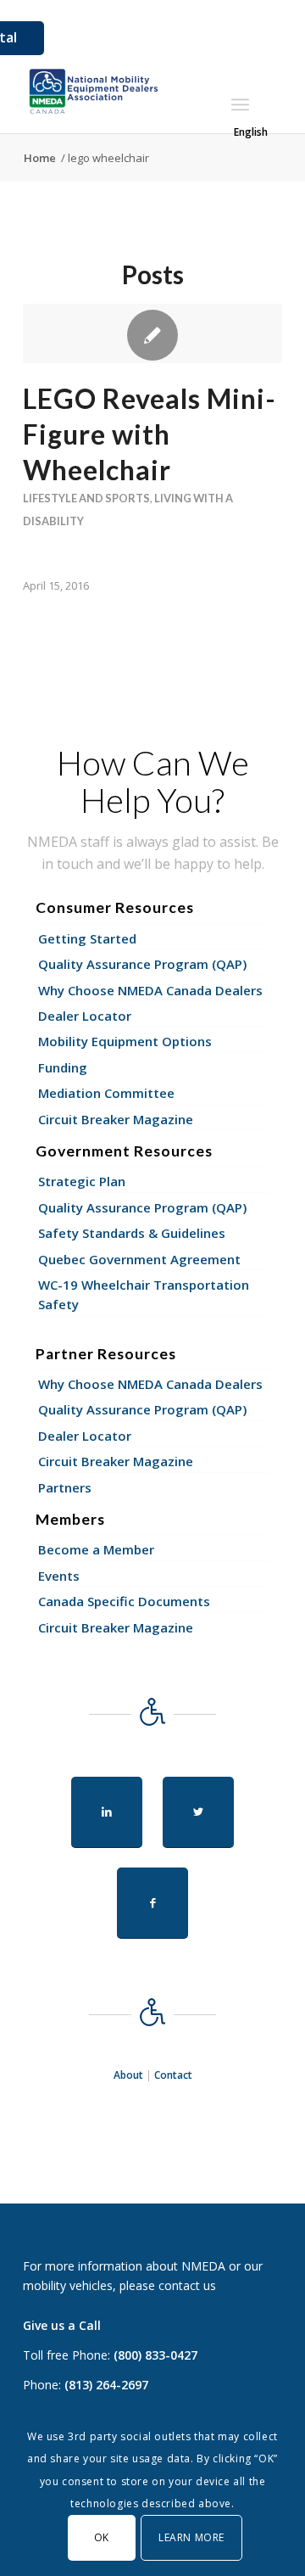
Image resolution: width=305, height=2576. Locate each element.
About (128, 2075)
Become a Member (96, 1549)
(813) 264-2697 (106, 2385)
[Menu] (240, 104)
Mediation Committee (106, 1093)
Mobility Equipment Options (125, 1041)
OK (102, 2537)
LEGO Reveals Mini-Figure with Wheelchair (150, 434)
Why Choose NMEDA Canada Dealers (150, 990)
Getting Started (87, 938)
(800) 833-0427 (155, 2355)
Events (59, 1576)
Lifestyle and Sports (86, 498)
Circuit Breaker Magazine (116, 1119)
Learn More (191, 2537)
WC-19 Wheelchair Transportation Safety (144, 1294)
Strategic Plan (82, 1181)
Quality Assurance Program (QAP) (142, 964)
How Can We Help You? (153, 781)
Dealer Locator (85, 1016)
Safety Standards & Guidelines (132, 1233)
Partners (65, 1487)
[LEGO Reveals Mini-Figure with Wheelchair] (152, 333)
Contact (173, 2075)
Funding (63, 1067)
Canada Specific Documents (124, 1601)
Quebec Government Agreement (139, 1259)
